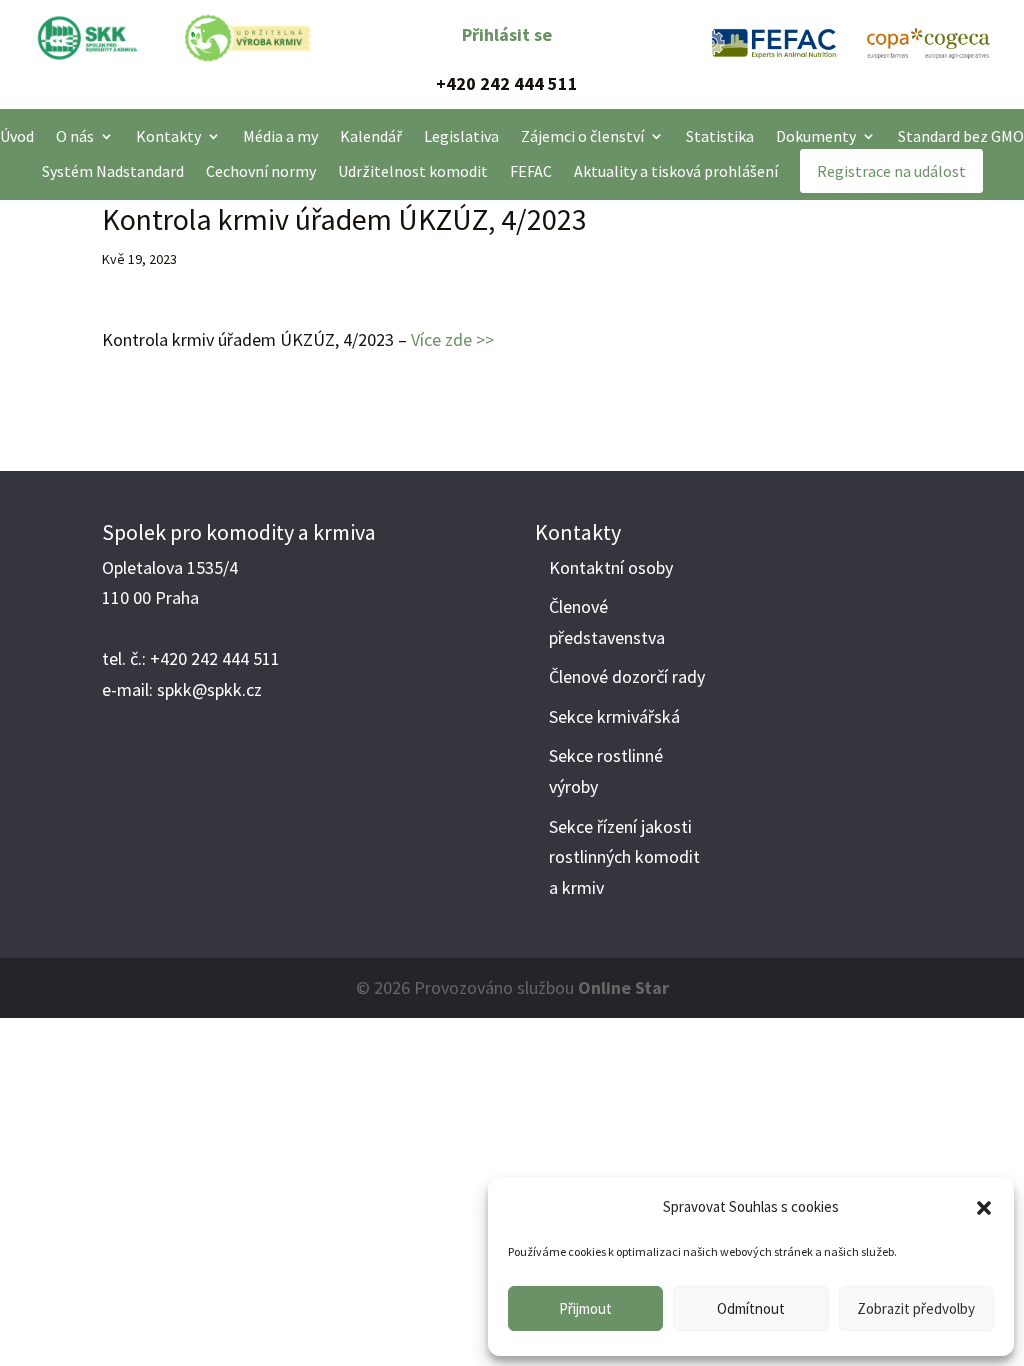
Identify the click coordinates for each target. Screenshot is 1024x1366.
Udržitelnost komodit (413, 171)
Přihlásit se (507, 34)
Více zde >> (452, 339)
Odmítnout (751, 1308)
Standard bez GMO (961, 136)
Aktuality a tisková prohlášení (676, 171)
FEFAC (531, 171)
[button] (984, 1208)
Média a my (280, 136)
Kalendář (371, 136)
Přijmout (585, 1308)
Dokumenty (816, 136)
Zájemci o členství (582, 136)
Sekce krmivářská (614, 716)
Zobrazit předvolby (916, 1308)
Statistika (720, 136)
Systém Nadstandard (113, 171)
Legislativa (461, 136)
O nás (75, 136)
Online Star (623, 987)
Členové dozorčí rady (627, 676)
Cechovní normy (261, 171)
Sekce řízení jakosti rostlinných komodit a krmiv (624, 857)
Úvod (17, 136)
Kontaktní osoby (611, 567)
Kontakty (168, 136)
